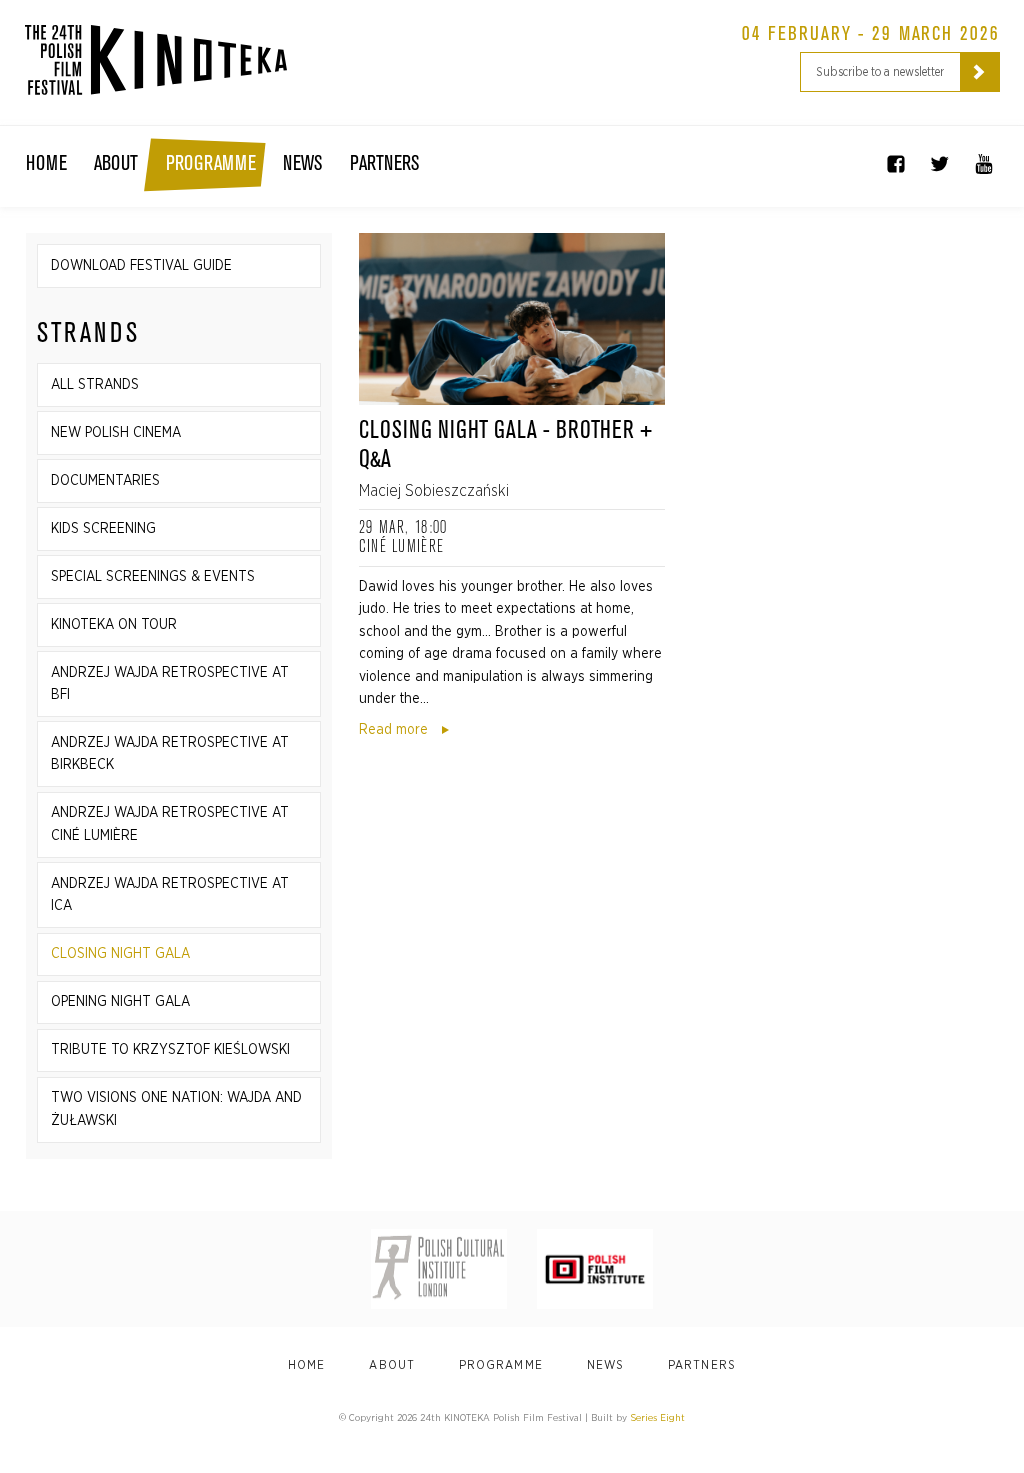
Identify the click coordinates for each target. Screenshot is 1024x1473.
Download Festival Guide (141, 266)
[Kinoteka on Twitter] (940, 164)
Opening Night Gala (120, 1002)
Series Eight (657, 1418)
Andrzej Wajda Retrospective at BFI (170, 684)
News (302, 164)
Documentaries (105, 481)
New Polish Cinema (116, 433)
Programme (211, 164)
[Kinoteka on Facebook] (896, 164)
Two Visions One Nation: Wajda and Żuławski (176, 1109)
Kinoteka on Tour (114, 625)
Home (46, 164)
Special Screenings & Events (153, 577)
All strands (95, 385)
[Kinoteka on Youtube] (984, 164)
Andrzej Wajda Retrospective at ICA (170, 895)
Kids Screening (103, 529)
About (116, 164)
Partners (384, 164)
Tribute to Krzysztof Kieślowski (170, 1050)
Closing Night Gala (120, 954)
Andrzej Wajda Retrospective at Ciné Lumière (170, 824)
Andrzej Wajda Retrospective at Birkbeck (170, 754)
